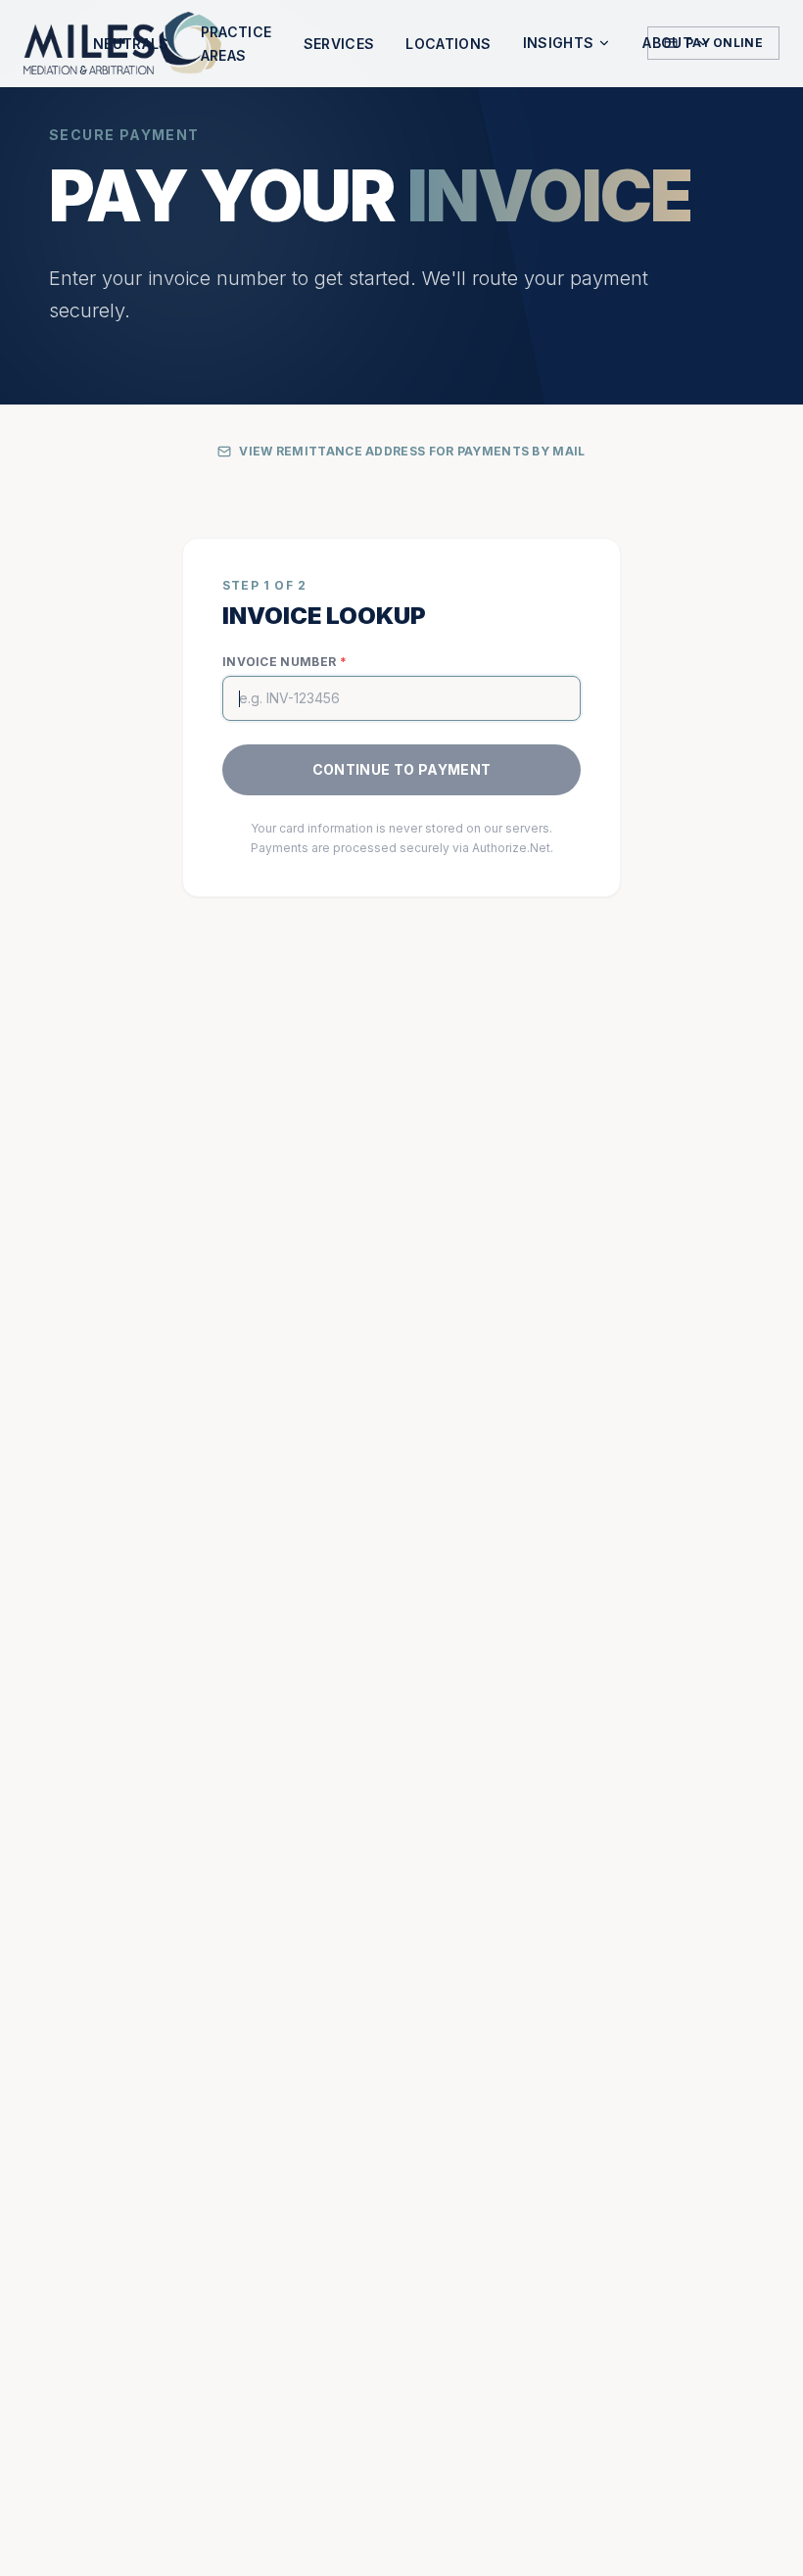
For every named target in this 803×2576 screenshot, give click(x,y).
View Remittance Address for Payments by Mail (412, 451)
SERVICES (339, 44)
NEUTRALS (131, 44)
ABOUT (667, 43)
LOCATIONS (448, 44)
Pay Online (724, 43)
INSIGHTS (559, 43)
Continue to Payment (402, 769)
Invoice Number (284, 662)
